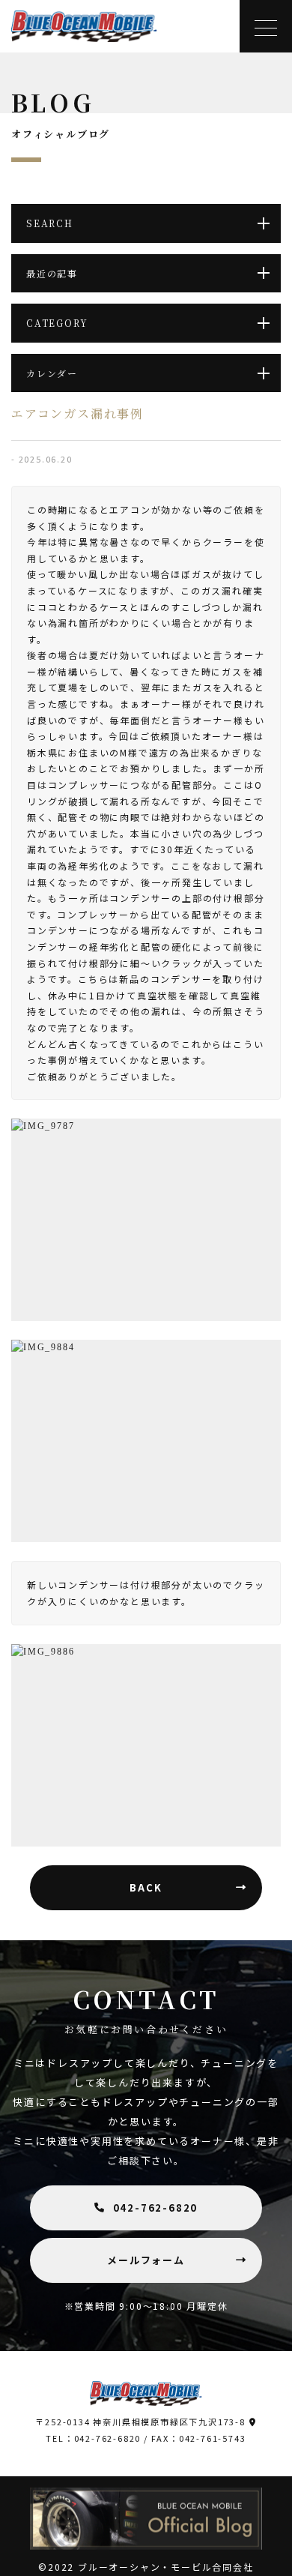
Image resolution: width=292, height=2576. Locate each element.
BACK (146, 1887)
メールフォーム (146, 2260)
